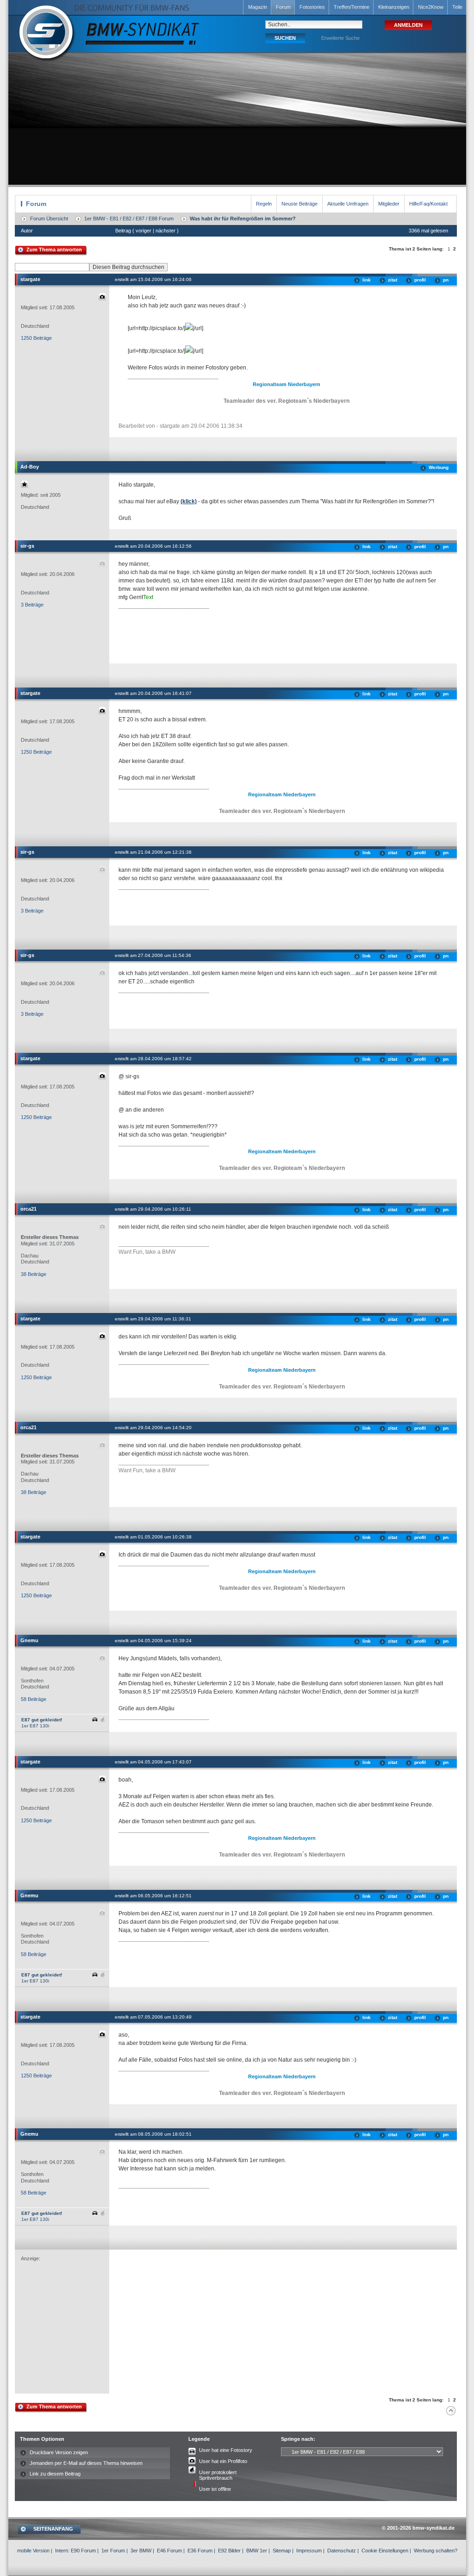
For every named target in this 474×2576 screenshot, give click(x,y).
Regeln (264, 204)
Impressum (309, 2551)
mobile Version (33, 2551)
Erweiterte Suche (340, 38)
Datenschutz (342, 2551)
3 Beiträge (32, 605)
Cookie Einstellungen (385, 2551)
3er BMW (141, 2551)
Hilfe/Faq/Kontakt (428, 204)
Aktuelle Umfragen (348, 204)
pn (446, 280)
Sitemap (282, 2551)
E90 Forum (83, 2551)
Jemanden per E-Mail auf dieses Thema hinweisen (86, 2463)
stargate (30, 279)
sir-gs (27, 546)
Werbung (439, 467)
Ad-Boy (30, 467)
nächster (165, 231)
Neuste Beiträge (299, 204)
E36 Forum (200, 2551)
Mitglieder (389, 204)
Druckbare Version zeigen (59, 2452)
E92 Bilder (229, 2551)
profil (420, 280)
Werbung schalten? (436, 2551)
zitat (393, 280)
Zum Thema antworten (54, 250)
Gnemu (29, 1640)
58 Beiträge (34, 1699)
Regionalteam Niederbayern (287, 384)
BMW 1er (257, 2551)
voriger (143, 231)
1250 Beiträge (36, 338)
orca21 (28, 1209)
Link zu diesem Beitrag (55, 2474)
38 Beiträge (34, 1274)
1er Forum (113, 2551)
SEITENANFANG (53, 2529)
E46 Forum (169, 2551)
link (367, 280)
